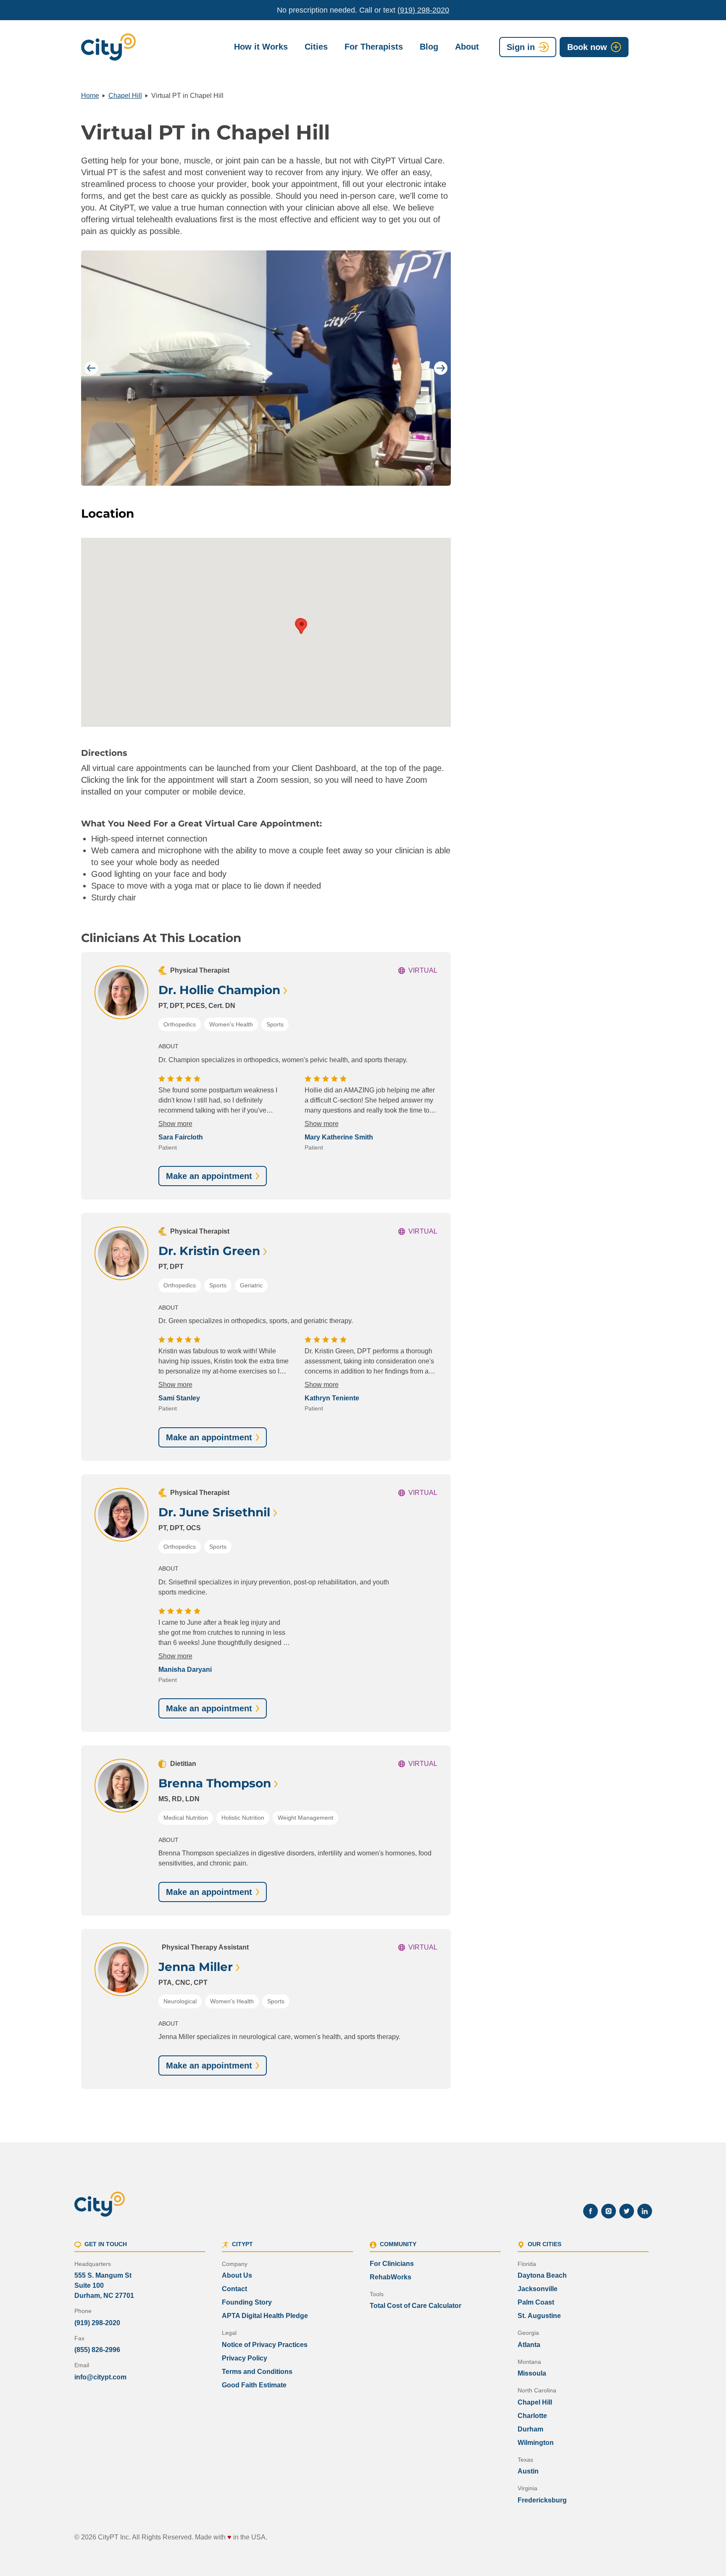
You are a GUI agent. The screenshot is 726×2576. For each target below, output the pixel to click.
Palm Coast (536, 2302)
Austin (528, 2471)
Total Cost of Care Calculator (416, 2306)
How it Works (261, 47)
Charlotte (532, 2416)
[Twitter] (627, 2211)
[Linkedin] (645, 2211)
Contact (234, 2289)
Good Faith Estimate (254, 2385)
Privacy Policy (245, 2358)
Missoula (532, 2373)
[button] (302, 626)
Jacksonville (538, 2289)
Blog (429, 47)
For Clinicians (392, 2264)
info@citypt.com (100, 2377)
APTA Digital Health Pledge (265, 2316)
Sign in (521, 47)
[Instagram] (609, 2211)
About (467, 47)
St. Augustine (539, 2316)
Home (90, 96)
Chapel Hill (125, 96)
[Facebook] (591, 2211)
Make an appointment (209, 1176)
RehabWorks (391, 2277)
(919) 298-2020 (423, 10)
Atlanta (529, 2345)
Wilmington (536, 2443)
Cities (316, 47)
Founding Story (247, 2302)
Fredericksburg (542, 2500)
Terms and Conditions (257, 2372)
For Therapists (374, 47)
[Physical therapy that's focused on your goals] (108, 47)
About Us (237, 2275)
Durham (530, 2429)
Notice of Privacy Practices (265, 2345)
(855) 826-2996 (97, 2350)
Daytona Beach (542, 2275)
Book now (587, 47)
